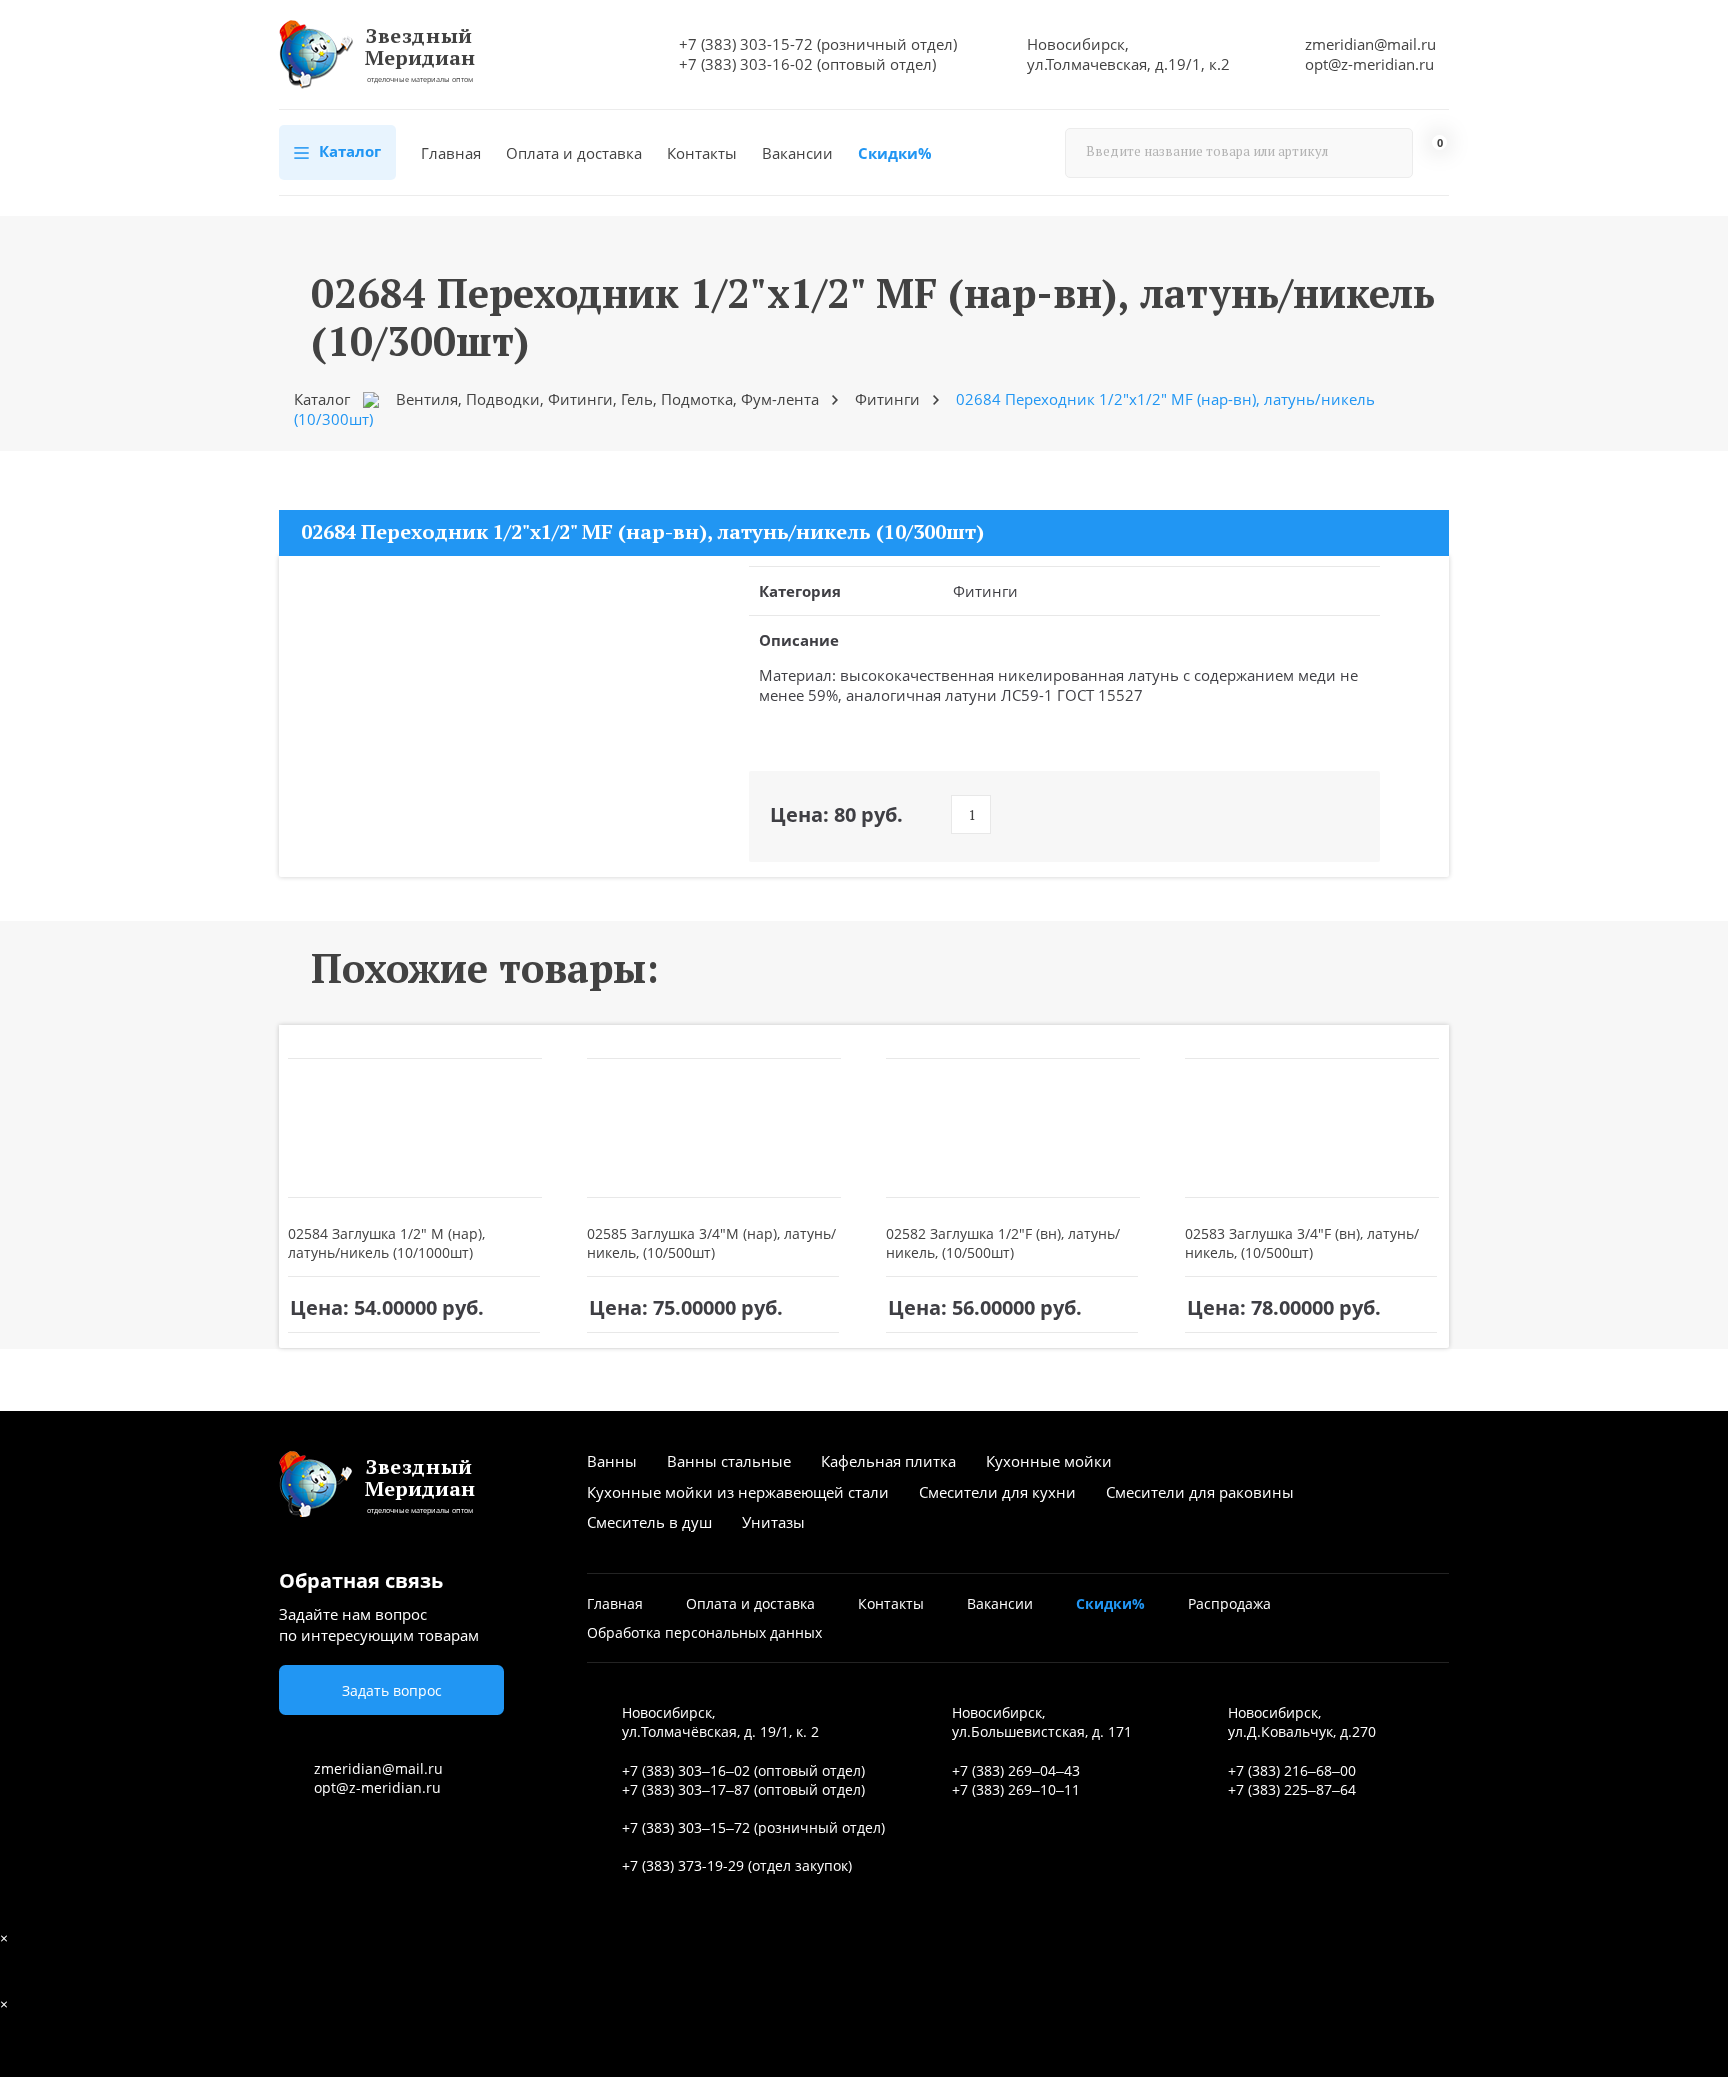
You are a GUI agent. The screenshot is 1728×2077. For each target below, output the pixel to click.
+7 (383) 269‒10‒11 (1016, 1789)
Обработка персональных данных (704, 1632)
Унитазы (773, 1522)
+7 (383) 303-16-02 (746, 64)
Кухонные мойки (1049, 1461)
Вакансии (797, 153)
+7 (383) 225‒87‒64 (1292, 1789)
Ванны (612, 1461)
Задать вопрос (392, 1690)
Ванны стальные (729, 1461)
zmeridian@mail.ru (1370, 44)
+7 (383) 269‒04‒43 (1016, 1770)
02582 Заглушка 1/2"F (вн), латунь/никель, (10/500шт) (1003, 1243)
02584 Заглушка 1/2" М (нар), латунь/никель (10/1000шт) (386, 1243)
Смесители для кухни (997, 1492)
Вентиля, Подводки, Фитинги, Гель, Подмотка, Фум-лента (607, 399)
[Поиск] (1388, 153)
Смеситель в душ (649, 1522)
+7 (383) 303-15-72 (746, 44)
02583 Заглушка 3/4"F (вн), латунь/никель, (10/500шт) (1302, 1243)
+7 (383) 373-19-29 (683, 1865)
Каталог (348, 151)
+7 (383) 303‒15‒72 (686, 1827)
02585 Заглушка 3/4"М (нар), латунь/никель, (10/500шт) (711, 1243)
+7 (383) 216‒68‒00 (1292, 1770)
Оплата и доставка (574, 153)
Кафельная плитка (888, 1461)
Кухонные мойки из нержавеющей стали (738, 1492)
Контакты (702, 153)
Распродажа (1229, 1603)
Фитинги (887, 399)
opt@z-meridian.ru (1369, 64)
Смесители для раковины (1200, 1492)
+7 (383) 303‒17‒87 (686, 1789)
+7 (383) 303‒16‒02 (686, 1770)
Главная (451, 153)
